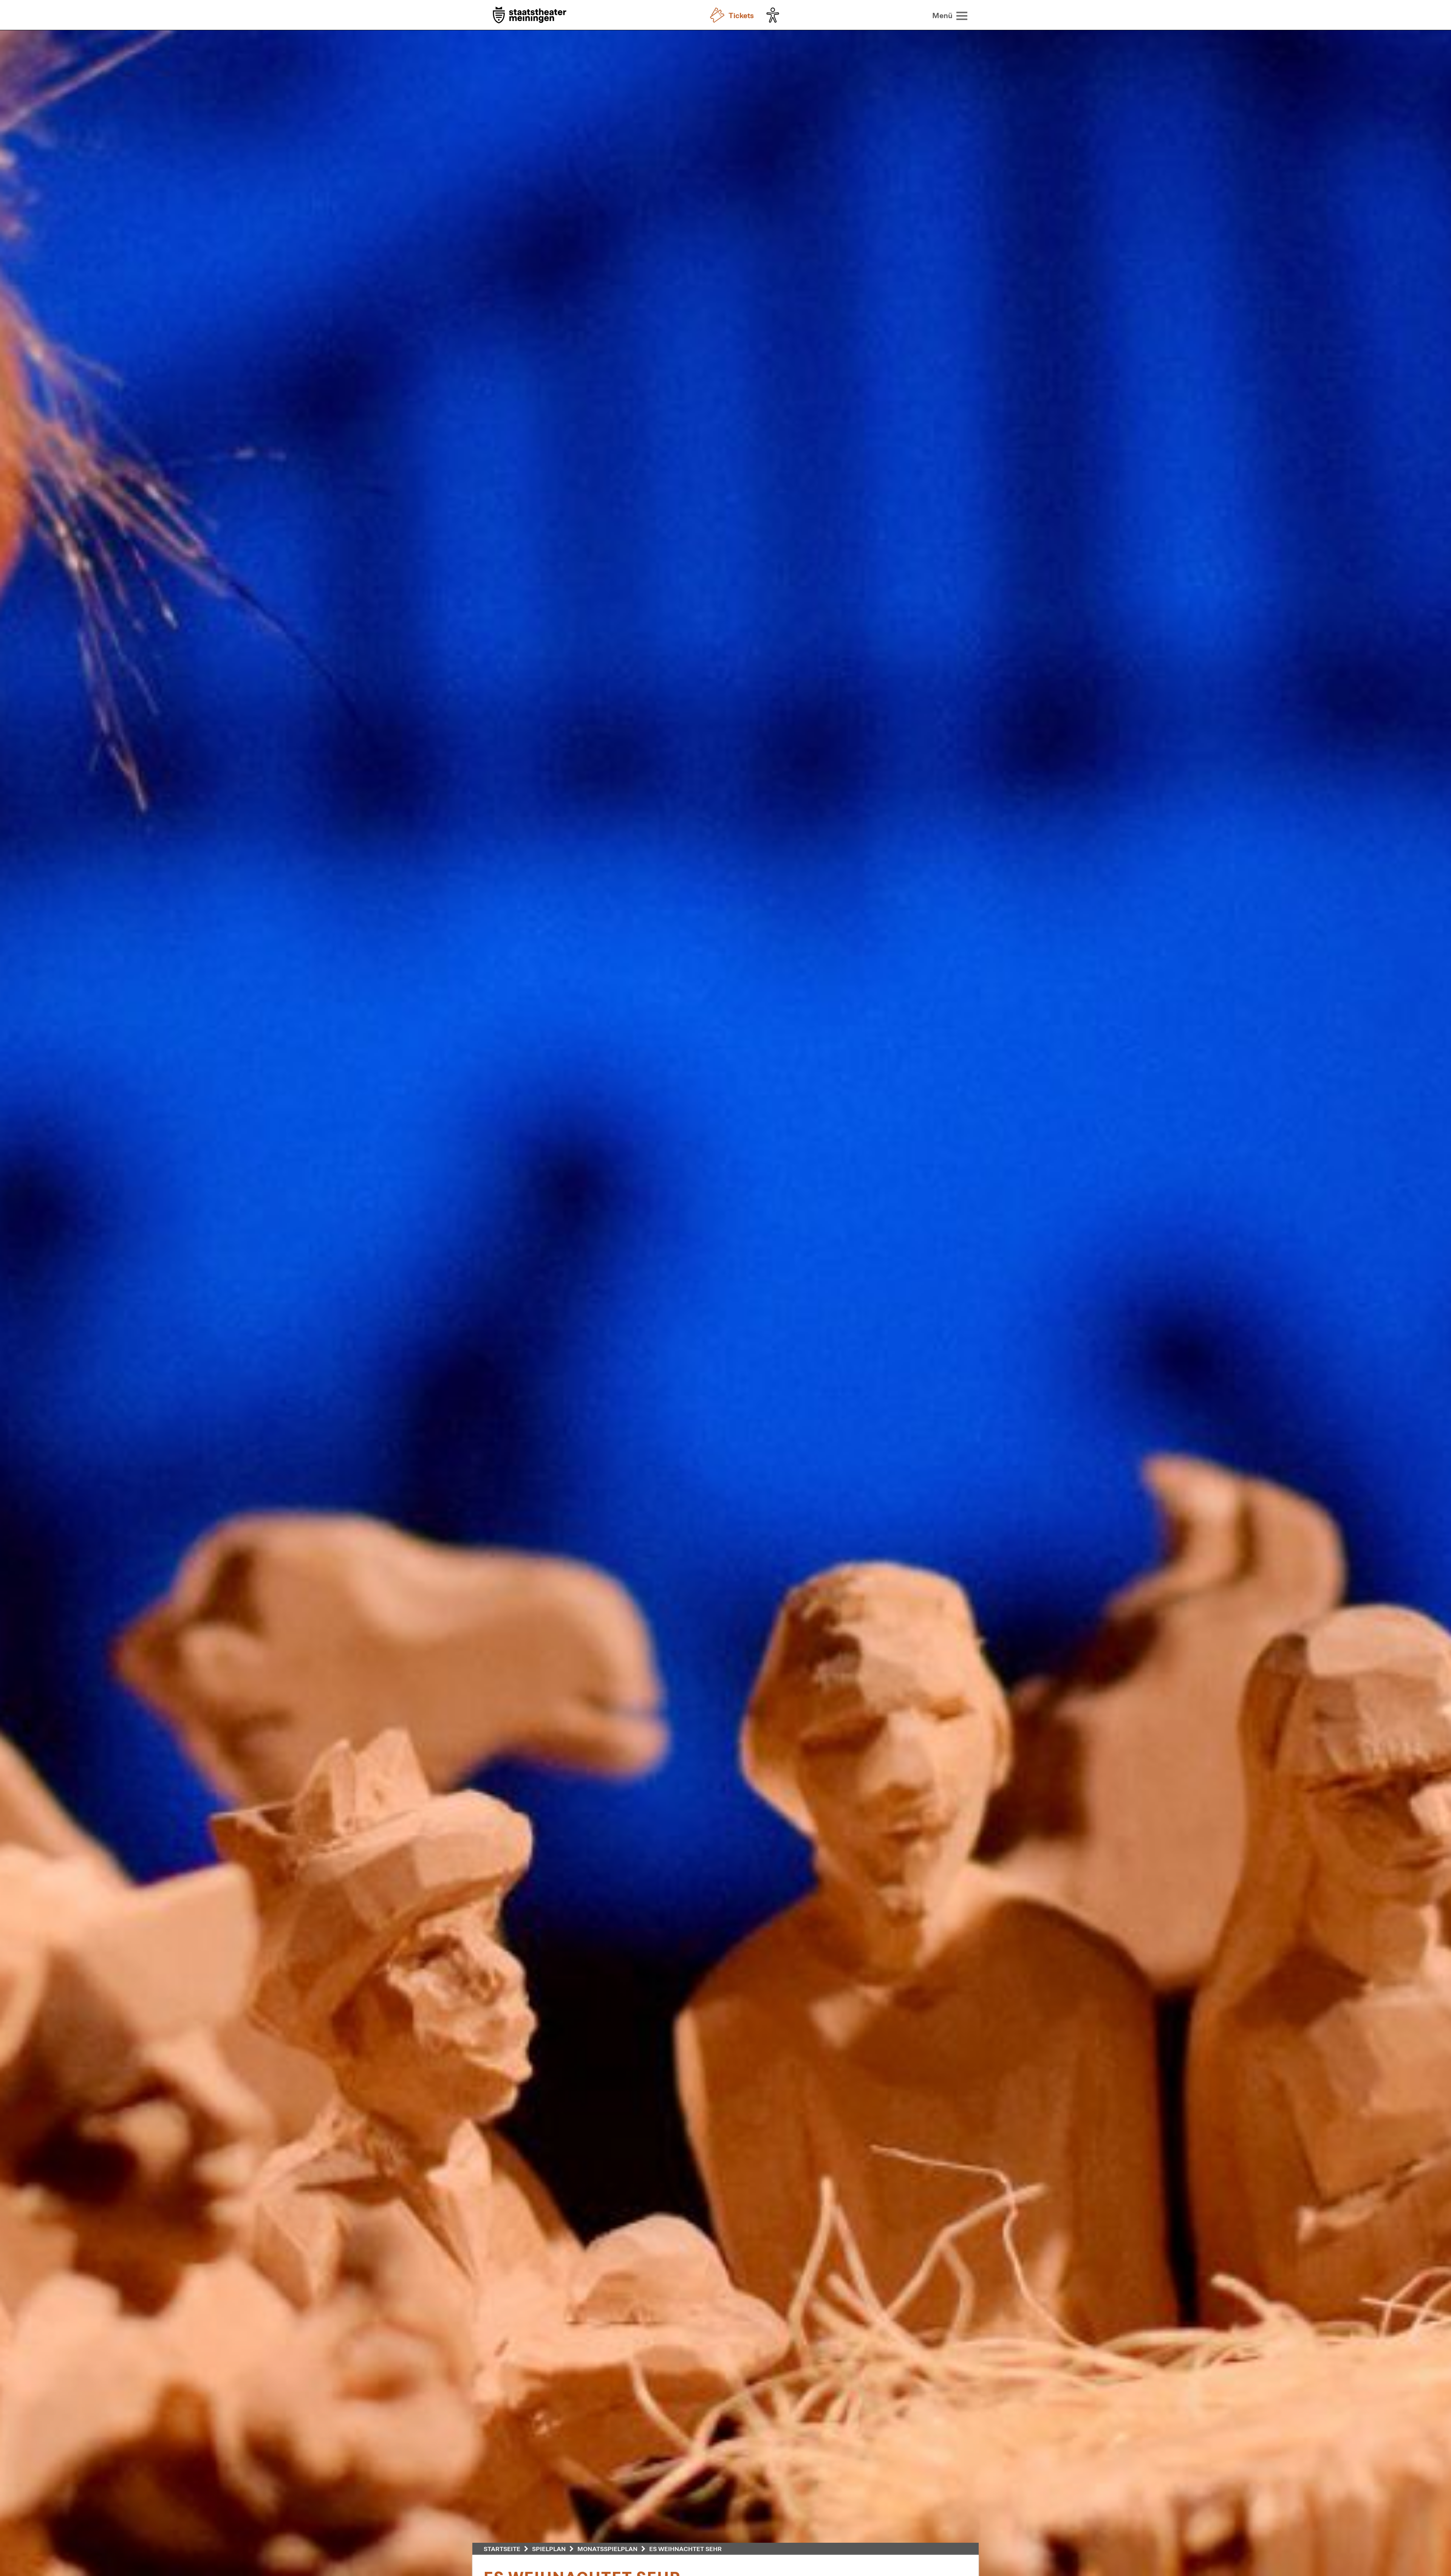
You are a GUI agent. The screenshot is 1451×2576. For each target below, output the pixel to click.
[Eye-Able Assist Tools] (775, 15)
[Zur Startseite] (530, 16)
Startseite (502, 2549)
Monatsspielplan (607, 2549)
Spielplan (549, 2549)
